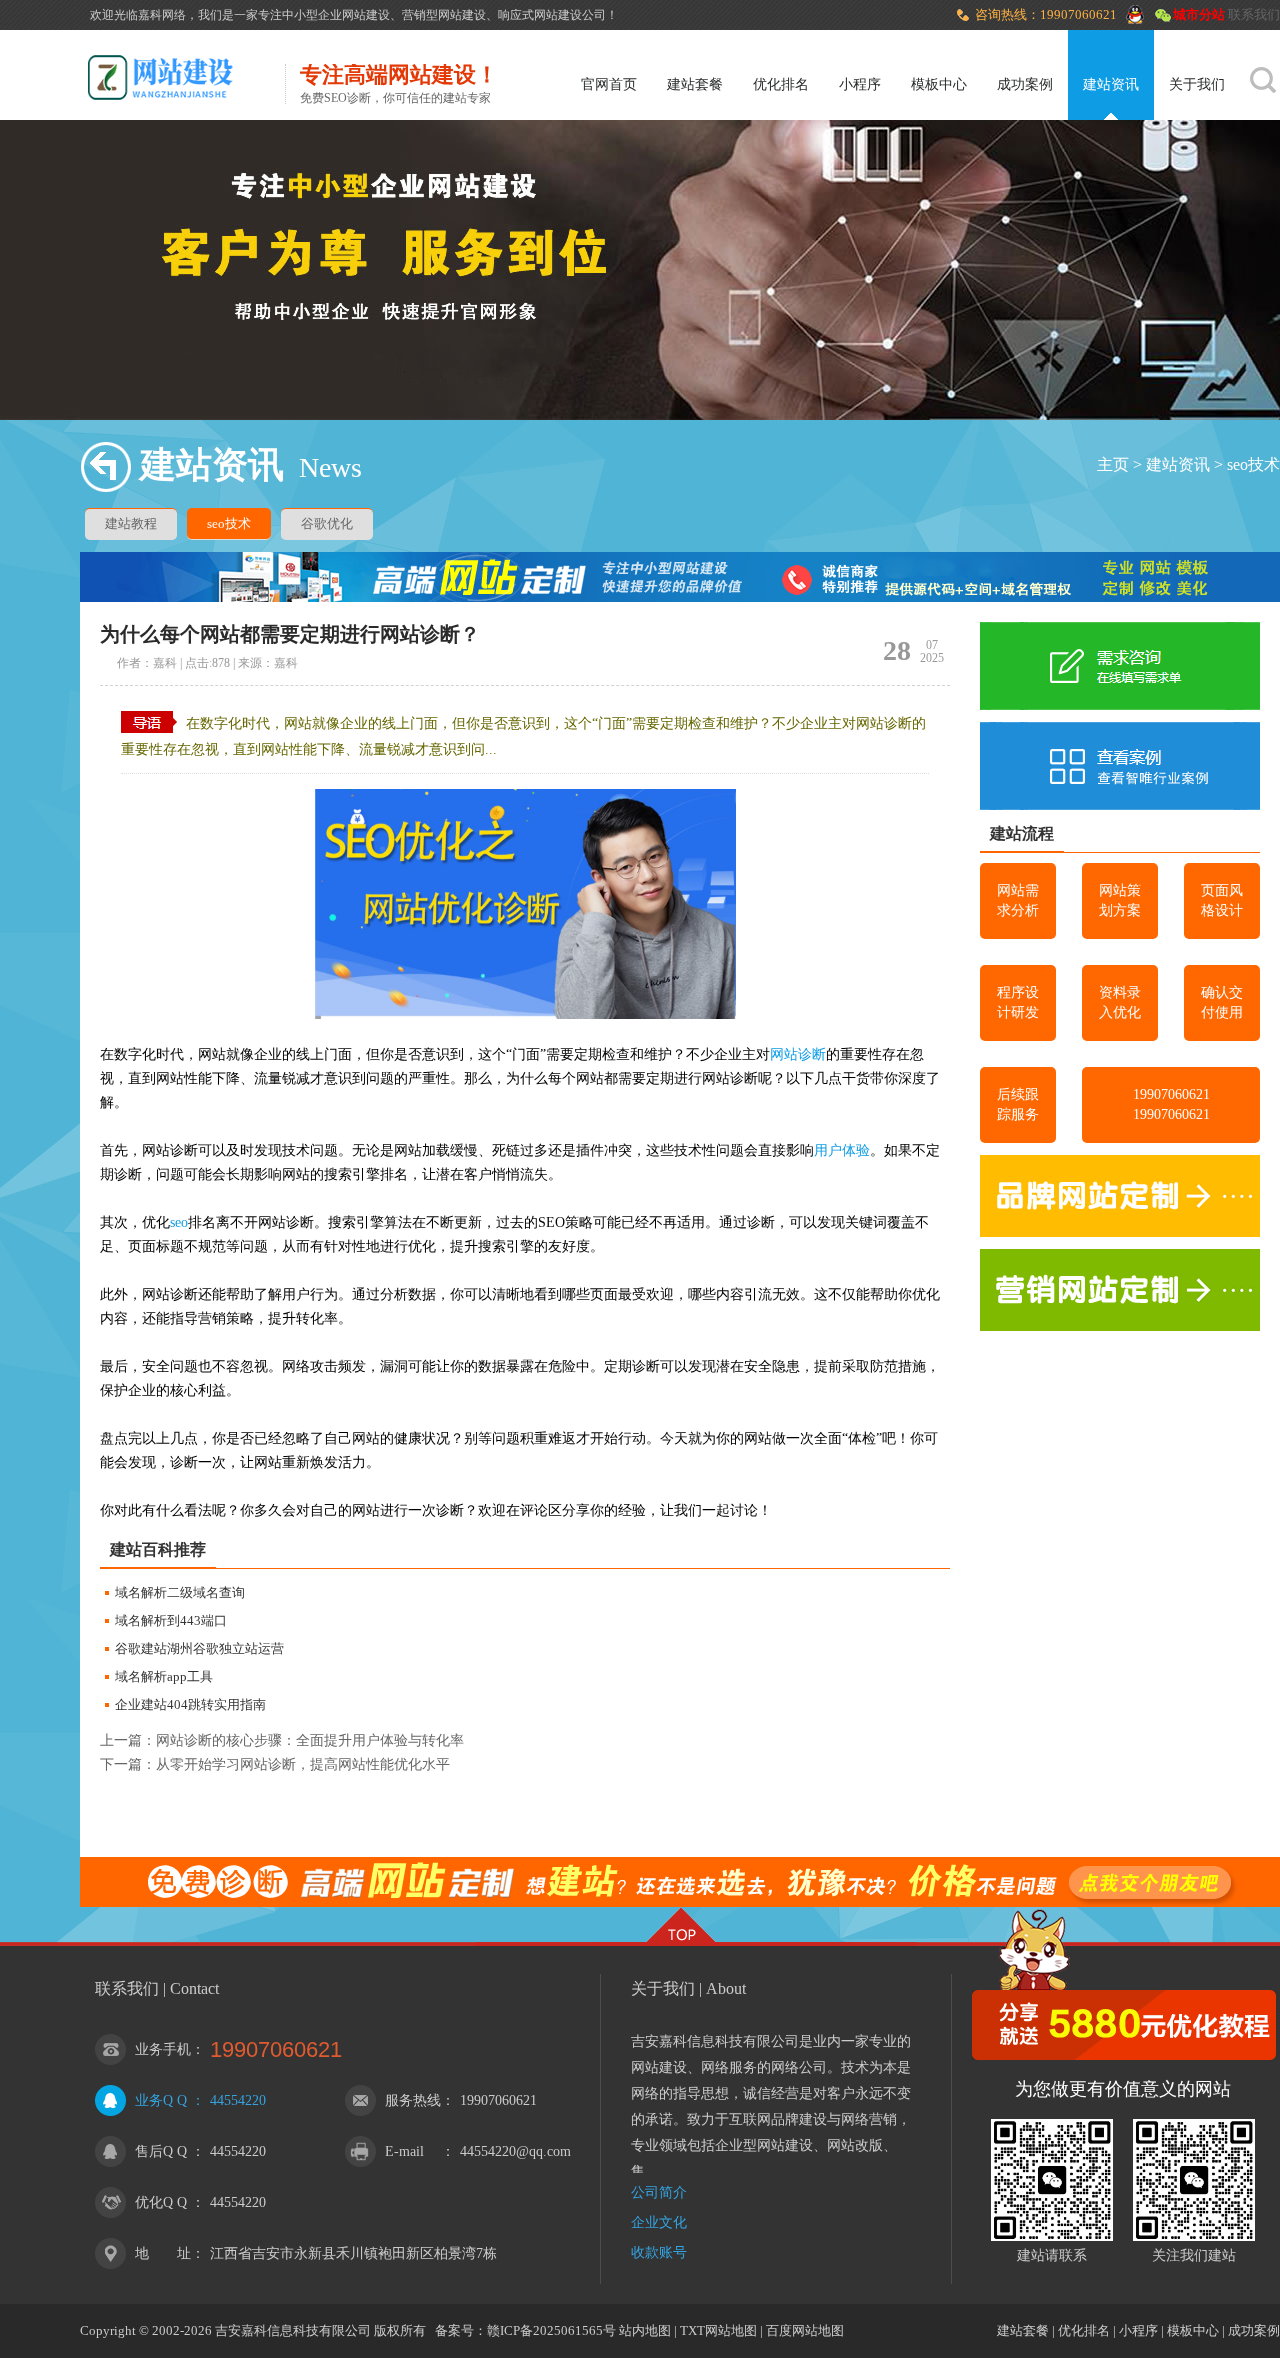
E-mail (404, 2151)
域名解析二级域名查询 (180, 1592)
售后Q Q (161, 2151)
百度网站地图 (805, 2330)
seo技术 (1253, 464)
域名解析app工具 (164, 1676)
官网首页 (609, 84)
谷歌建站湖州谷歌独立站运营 (199, 1648)
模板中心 (939, 84)
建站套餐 (695, 84)
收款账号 (659, 2252)
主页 (1113, 464)
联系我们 (1254, 14)
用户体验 (842, 1150)
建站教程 (131, 523)
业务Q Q (161, 2100)
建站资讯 (1111, 84)
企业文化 (659, 2222)
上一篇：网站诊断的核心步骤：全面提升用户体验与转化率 (282, 1740)
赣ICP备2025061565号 (551, 2330)
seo (179, 1222)
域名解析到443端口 (171, 1620)
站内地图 (645, 2330)
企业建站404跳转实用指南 (190, 1704)
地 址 (163, 2253)
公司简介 (659, 2192)
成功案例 (1025, 84)
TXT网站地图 (718, 2330)
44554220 (238, 2100)
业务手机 (163, 2049)
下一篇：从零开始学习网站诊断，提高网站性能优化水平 (275, 1764)
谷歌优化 (327, 523)
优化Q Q (161, 2202)
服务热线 (413, 2100)
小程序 (860, 84)
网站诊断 (798, 1054)
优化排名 (781, 84)
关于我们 (1197, 84)
